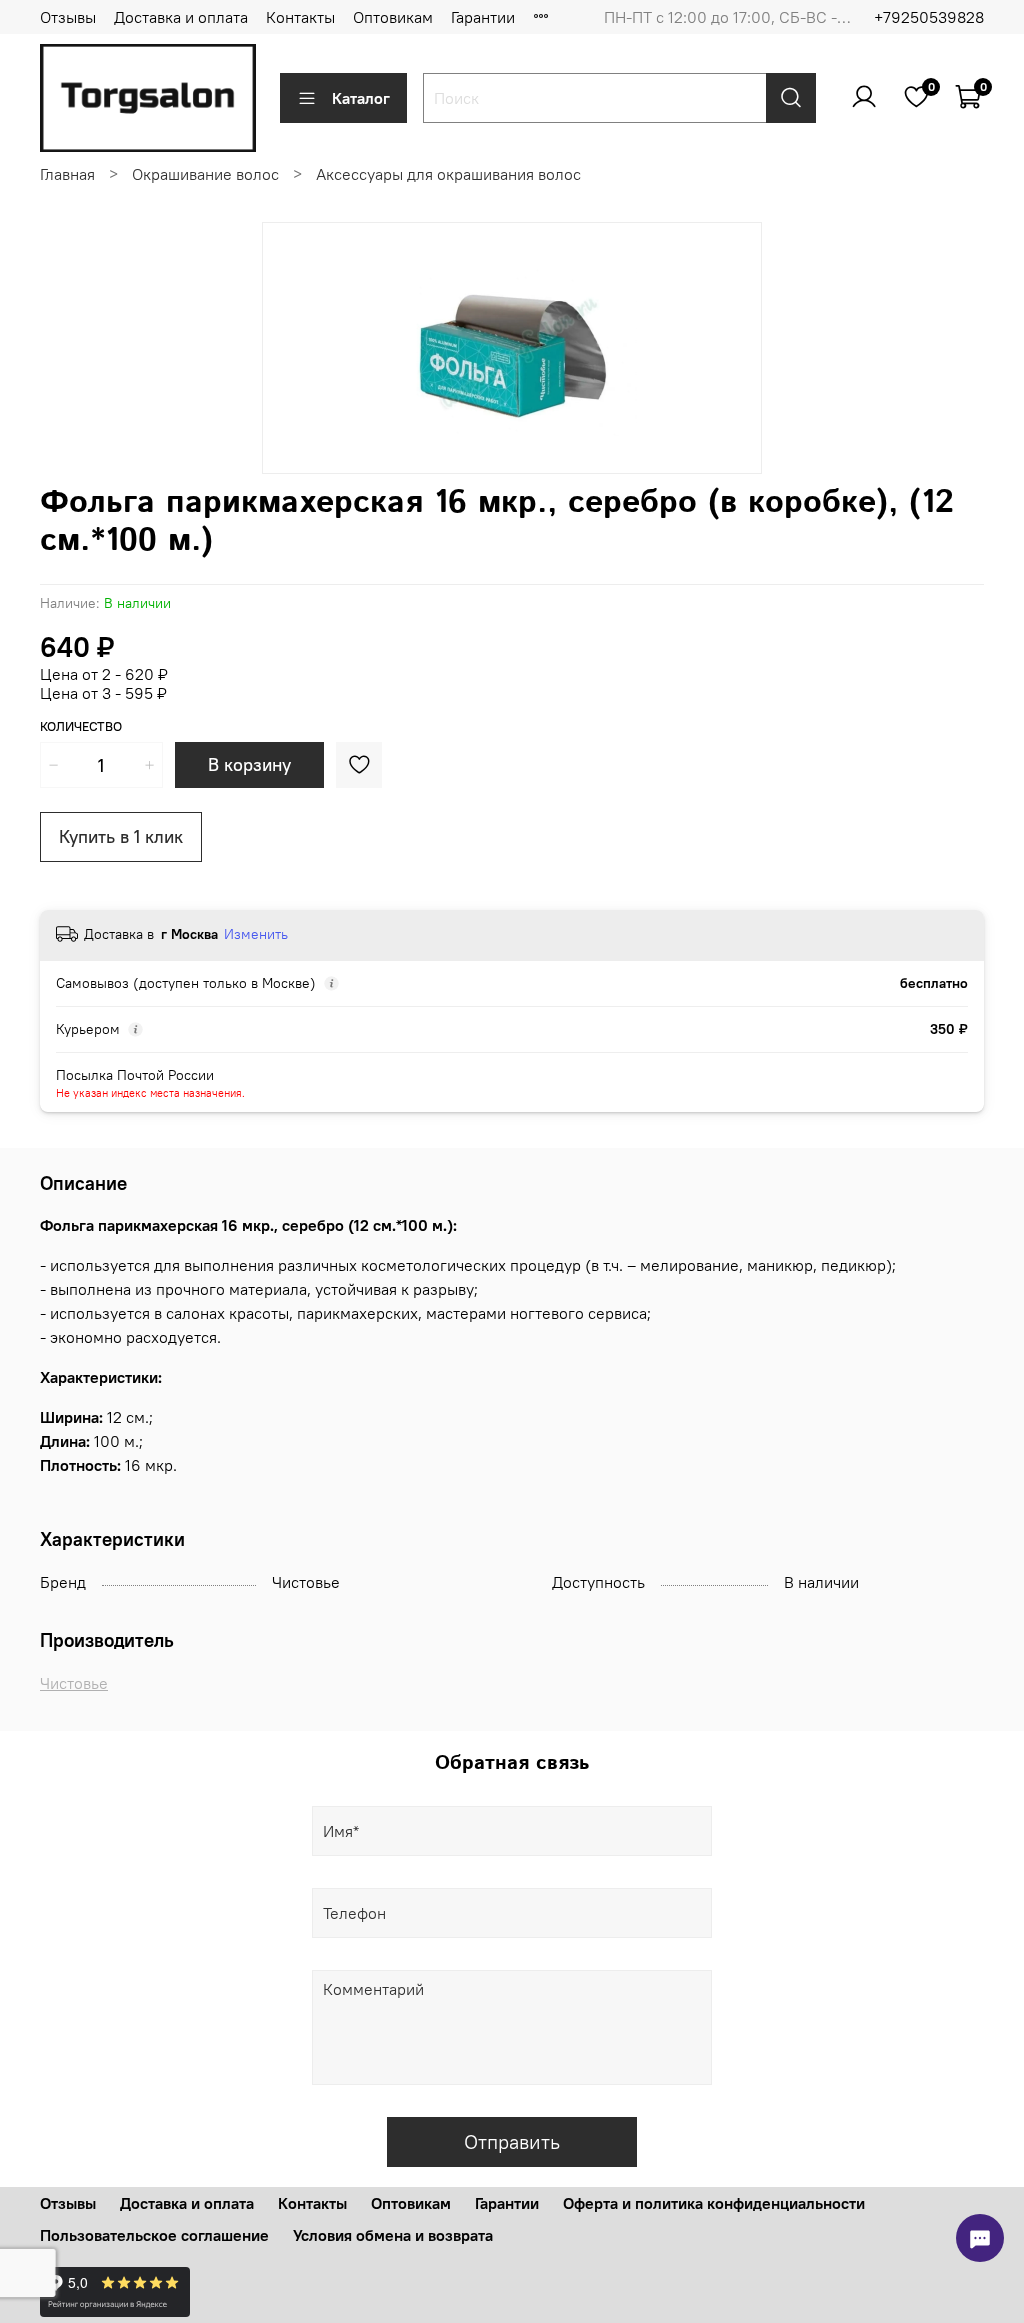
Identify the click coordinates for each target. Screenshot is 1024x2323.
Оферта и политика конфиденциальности (714, 2203)
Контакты (300, 17)
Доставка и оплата (181, 17)
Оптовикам (393, 17)
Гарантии (483, 17)
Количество (81, 726)
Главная (67, 174)
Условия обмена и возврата (393, 2235)
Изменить (256, 934)
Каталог (361, 98)
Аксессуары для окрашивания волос (448, 174)
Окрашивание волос (205, 174)
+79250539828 (929, 17)
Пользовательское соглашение (154, 2235)
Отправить (512, 2141)
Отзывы (68, 17)
